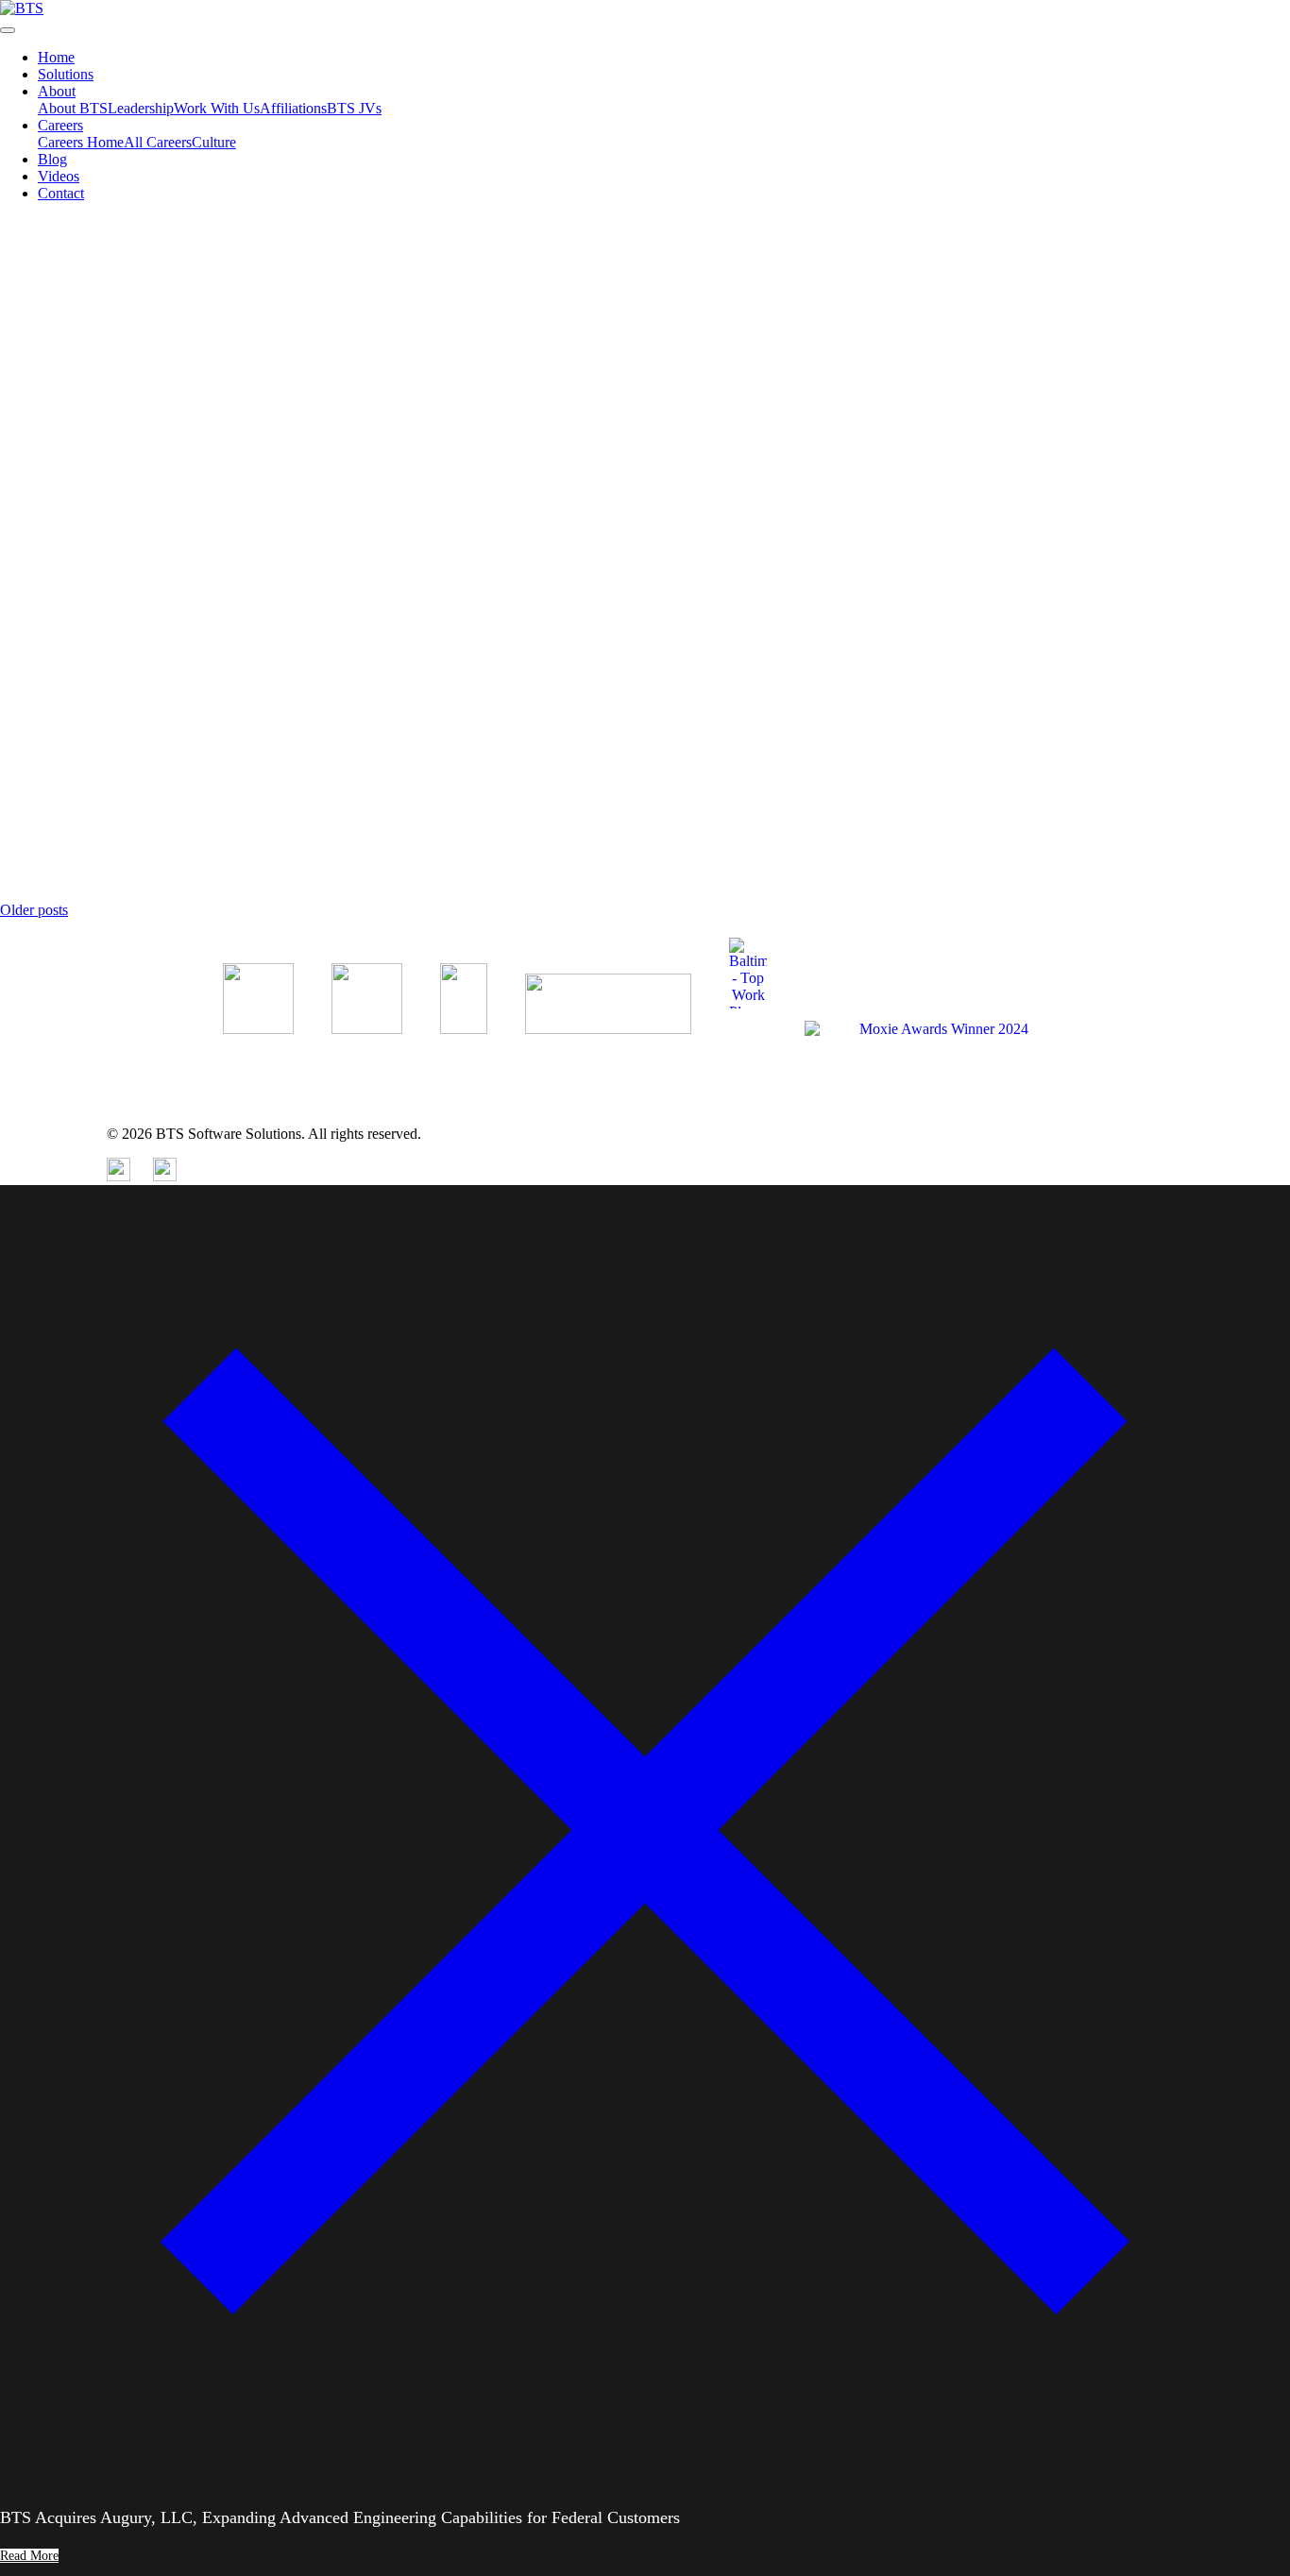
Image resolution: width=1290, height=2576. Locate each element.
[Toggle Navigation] (8, 30)
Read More (34, 400)
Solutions (66, 74)
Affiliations (293, 108)
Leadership (141, 108)
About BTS (73, 108)
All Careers (158, 142)
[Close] (645, 2469)
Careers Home (81, 142)
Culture (214, 142)
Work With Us (217, 108)
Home (56, 57)
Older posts (34, 910)
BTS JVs (354, 108)
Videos (59, 176)
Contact (61, 193)
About (57, 91)
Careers (60, 125)
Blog (52, 159)
